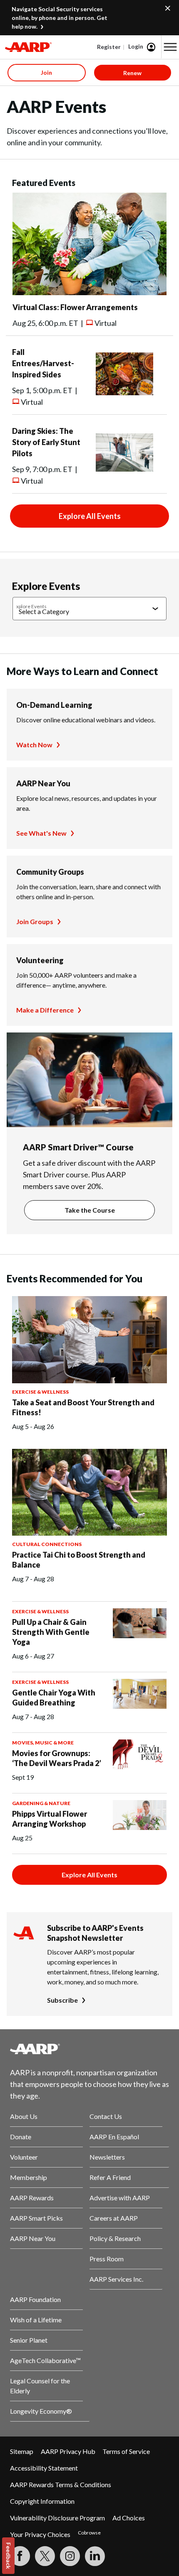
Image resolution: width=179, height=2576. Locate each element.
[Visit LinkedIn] (95, 2556)
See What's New (41, 833)
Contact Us (106, 2116)
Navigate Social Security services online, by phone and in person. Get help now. (60, 18)
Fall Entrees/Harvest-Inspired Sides (43, 363)
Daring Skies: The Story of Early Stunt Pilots (46, 442)
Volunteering (40, 960)
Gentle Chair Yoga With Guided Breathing (54, 1698)
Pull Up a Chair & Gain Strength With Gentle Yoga (51, 1632)
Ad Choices (129, 2518)
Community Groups (50, 872)
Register (109, 47)
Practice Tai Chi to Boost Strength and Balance (79, 1560)
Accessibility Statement (44, 2468)
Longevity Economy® (41, 2411)
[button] (170, 47)
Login (136, 46)
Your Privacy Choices (40, 2534)
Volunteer (24, 2157)
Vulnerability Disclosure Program (57, 2518)
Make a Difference (45, 1010)
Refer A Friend (110, 2177)
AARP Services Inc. (116, 2279)
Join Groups (35, 921)
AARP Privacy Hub (68, 2451)
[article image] (89, 292)
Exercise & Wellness (40, 1392)
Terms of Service (126, 2451)
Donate (21, 2137)
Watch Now (34, 745)
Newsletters (107, 2157)
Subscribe (62, 2000)
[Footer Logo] (89, 2049)
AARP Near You (43, 783)
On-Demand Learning (54, 705)
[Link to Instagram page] (70, 2556)
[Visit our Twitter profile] (45, 2556)
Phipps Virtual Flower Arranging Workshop (50, 1819)
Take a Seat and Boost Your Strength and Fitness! (83, 1407)
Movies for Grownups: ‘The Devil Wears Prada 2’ (57, 1758)
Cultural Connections (47, 1544)
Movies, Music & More (43, 1743)
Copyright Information (42, 2501)
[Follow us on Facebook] (20, 2556)
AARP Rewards (32, 2198)
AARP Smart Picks (36, 2218)
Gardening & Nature (41, 1803)
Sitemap (22, 2451)
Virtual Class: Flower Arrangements (75, 307)
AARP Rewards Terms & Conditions (61, 2484)
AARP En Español (114, 2137)
